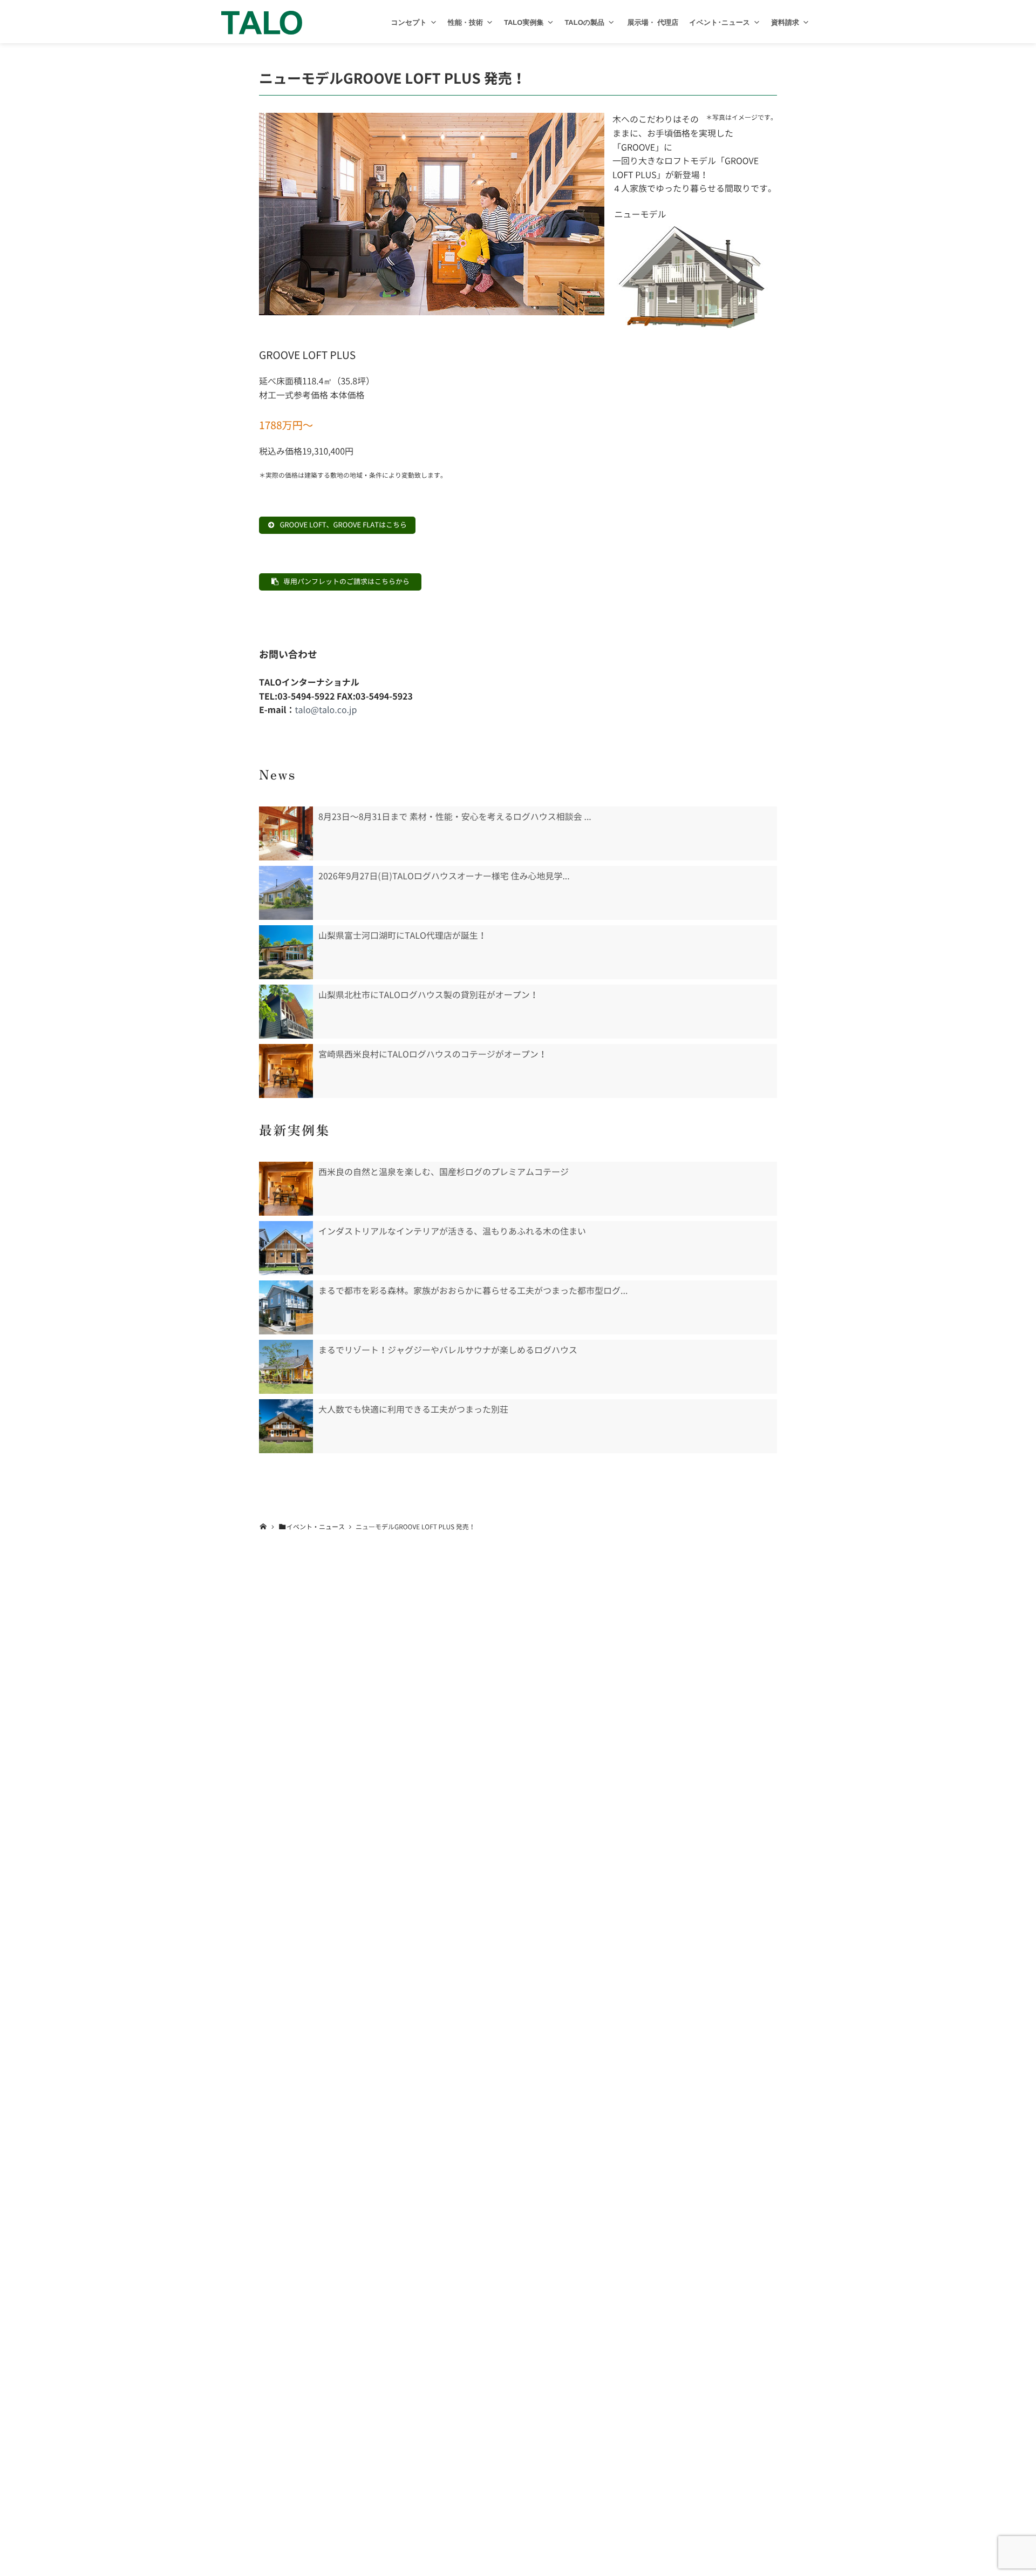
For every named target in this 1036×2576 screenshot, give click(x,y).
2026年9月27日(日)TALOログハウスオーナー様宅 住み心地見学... (444, 876)
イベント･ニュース (720, 22)
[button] (434, 22)
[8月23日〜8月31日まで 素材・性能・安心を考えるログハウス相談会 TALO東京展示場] (286, 833)
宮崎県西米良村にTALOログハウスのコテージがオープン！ (433, 1054)
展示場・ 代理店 (652, 22)
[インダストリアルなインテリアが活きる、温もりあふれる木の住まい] (286, 1248)
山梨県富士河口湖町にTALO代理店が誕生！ (403, 936)
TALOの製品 (584, 22)
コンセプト (409, 22)
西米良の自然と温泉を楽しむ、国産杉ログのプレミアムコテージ (444, 1172)
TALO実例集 (524, 22)
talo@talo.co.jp (326, 710)
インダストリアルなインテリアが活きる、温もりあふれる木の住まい (452, 1231)
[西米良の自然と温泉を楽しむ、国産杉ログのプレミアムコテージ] (286, 1189)
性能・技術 (465, 22)
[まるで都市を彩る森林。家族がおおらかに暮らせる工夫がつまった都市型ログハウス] (286, 1307)
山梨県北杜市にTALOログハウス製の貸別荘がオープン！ (428, 995)
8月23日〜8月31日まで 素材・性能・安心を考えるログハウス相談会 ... (455, 817)
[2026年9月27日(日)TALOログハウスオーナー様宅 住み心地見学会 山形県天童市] (286, 893)
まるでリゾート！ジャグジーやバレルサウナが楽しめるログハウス (448, 1350)
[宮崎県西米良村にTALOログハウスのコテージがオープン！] (286, 1071)
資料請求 (785, 22)
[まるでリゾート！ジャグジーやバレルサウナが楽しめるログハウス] (286, 1367)
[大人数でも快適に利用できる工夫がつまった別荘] (286, 1426)
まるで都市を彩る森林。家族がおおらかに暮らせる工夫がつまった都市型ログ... (473, 1291)
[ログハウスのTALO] (262, 22)
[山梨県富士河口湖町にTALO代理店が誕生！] (286, 952)
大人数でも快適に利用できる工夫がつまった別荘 (413, 1409)
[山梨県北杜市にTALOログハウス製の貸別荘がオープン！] (286, 1012)
